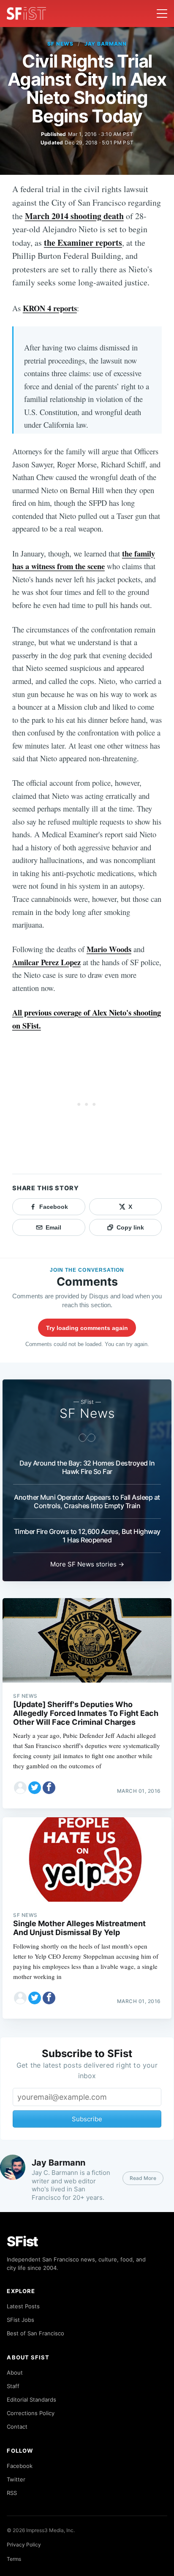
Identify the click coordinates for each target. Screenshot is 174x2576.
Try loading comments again (87, 1328)
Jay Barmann (106, 44)
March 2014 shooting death (74, 216)
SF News (60, 44)
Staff (13, 2386)
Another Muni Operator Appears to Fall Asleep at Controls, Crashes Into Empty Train (87, 1501)
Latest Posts (23, 2306)
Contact (17, 2427)
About (15, 2372)
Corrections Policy (31, 2413)
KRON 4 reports (50, 308)
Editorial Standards (31, 2400)
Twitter (16, 2479)
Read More (143, 2178)
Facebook (20, 2466)
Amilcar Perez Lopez (46, 962)
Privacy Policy (24, 2545)
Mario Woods (109, 949)
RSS (12, 2493)
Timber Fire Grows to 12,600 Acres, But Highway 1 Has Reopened (87, 1536)
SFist (22, 2241)
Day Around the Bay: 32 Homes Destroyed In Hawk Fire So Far (87, 1467)
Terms (14, 2559)
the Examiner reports (83, 243)
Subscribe (87, 2119)
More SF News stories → (87, 1564)
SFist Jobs (20, 2320)
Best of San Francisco (35, 2333)
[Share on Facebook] (49, 1788)
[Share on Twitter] (35, 1788)
